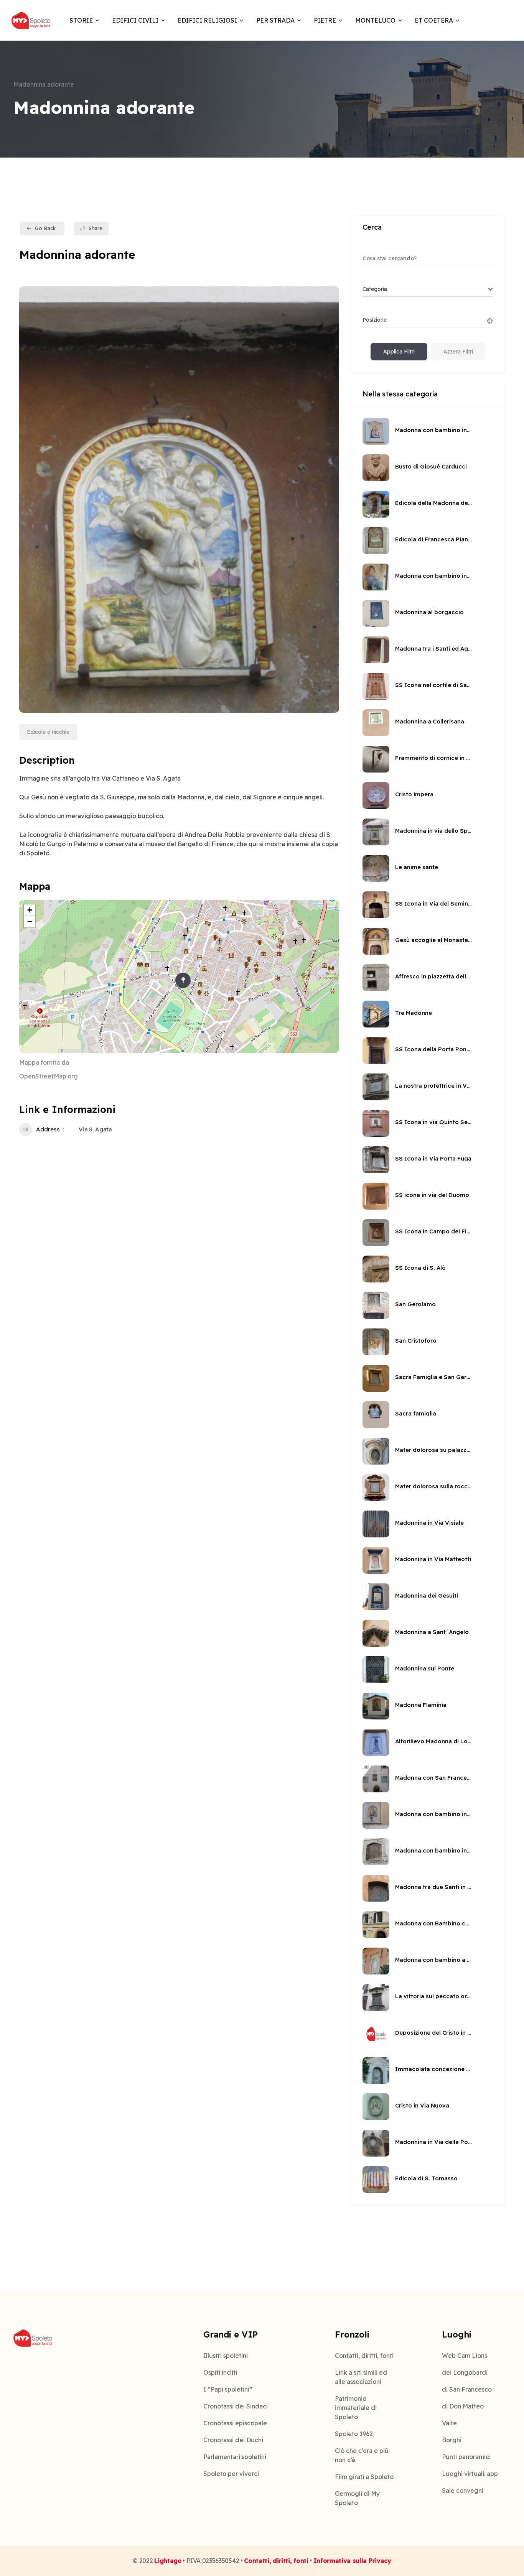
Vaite (449, 2423)
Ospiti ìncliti (220, 2372)
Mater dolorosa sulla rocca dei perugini (433, 1486)
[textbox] (375, 289)
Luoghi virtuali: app (470, 2474)
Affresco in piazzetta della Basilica (433, 976)
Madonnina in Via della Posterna (433, 2142)
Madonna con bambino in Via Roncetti (433, 430)
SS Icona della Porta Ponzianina (433, 1049)
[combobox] (428, 289)
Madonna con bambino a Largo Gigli (433, 1960)
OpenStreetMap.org (49, 1076)
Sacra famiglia (416, 1413)
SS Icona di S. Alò (420, 1268)
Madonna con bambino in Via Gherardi (433, 576)
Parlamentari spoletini (235, 2457)
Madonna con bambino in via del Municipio (433, 1850)
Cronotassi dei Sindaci (236, 2406)
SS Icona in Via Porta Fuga (433, 1158)
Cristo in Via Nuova (422, 2105)
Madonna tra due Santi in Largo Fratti (433, 1887)
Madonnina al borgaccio (429, 612)
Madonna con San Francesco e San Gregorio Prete (433, 1778)
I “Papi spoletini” (228, 2389)
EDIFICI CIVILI (135, 20)
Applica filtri (399, 352)
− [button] (30, 921)
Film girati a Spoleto (364, 2477)
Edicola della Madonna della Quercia (433, 503)
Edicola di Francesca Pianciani (433, 539)
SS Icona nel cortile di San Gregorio (433, 685)
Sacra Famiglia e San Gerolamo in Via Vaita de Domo (433, 1377)
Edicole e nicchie (48, 732)
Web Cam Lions (465, 2356)
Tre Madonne (414, 1013)
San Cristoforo (416, 1341)
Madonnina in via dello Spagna (433, 831)
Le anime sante (417, 867)
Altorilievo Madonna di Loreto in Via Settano (433, 1741)
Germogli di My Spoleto (357, 2498)
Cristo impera (414, 794)
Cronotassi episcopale (235, 2423)
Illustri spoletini (226, 2356)
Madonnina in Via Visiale (429, 1523)
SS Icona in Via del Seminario (433, 903)
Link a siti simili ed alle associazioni (361, 2377)
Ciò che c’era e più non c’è (362, 2455)
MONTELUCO (375, 20)
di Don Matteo (463, 2406)
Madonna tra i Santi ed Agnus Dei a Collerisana (433, 649)
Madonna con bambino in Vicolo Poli (433, 1814)
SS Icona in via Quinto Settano (433, 1122)
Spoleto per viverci (231, 2474)
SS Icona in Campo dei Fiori (433, 1231)
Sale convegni (463, 2491)
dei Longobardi (465, 2372)
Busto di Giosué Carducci (431, 466)
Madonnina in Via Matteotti (433, 1559)
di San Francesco (467, 2389)
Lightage (168, 2561)
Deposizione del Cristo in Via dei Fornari (433, 2033)
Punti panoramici (466, 2457)
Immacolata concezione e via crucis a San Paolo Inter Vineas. (433, 2069)
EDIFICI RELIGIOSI (207, 20)
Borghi (452, 2440)
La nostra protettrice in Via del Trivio (433, 1086)
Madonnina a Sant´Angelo (432, 1632)
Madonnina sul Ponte (425, 1668)
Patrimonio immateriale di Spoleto (356, 2408)
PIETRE (325, 20)
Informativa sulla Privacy (352, 2561)
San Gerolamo (415, 1304)
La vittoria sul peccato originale (433, 1996)
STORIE (81, 20)
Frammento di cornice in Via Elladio (433, 758)
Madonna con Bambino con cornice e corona (433, 1923)
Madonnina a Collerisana (430, 721)
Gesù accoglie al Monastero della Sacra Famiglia (433, 940)
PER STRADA (275, 20)
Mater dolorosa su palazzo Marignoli (433, 1450)
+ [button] (30, 910)
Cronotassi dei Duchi (233, 2440)
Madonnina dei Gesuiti (427, 1595)
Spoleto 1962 (354, 2434)
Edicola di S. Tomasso (426, 2178)
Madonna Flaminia (421, 1705)
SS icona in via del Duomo (432, 1195)
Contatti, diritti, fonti (364, 2356)
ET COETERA (434, 20)
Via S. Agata (95, 1129)
